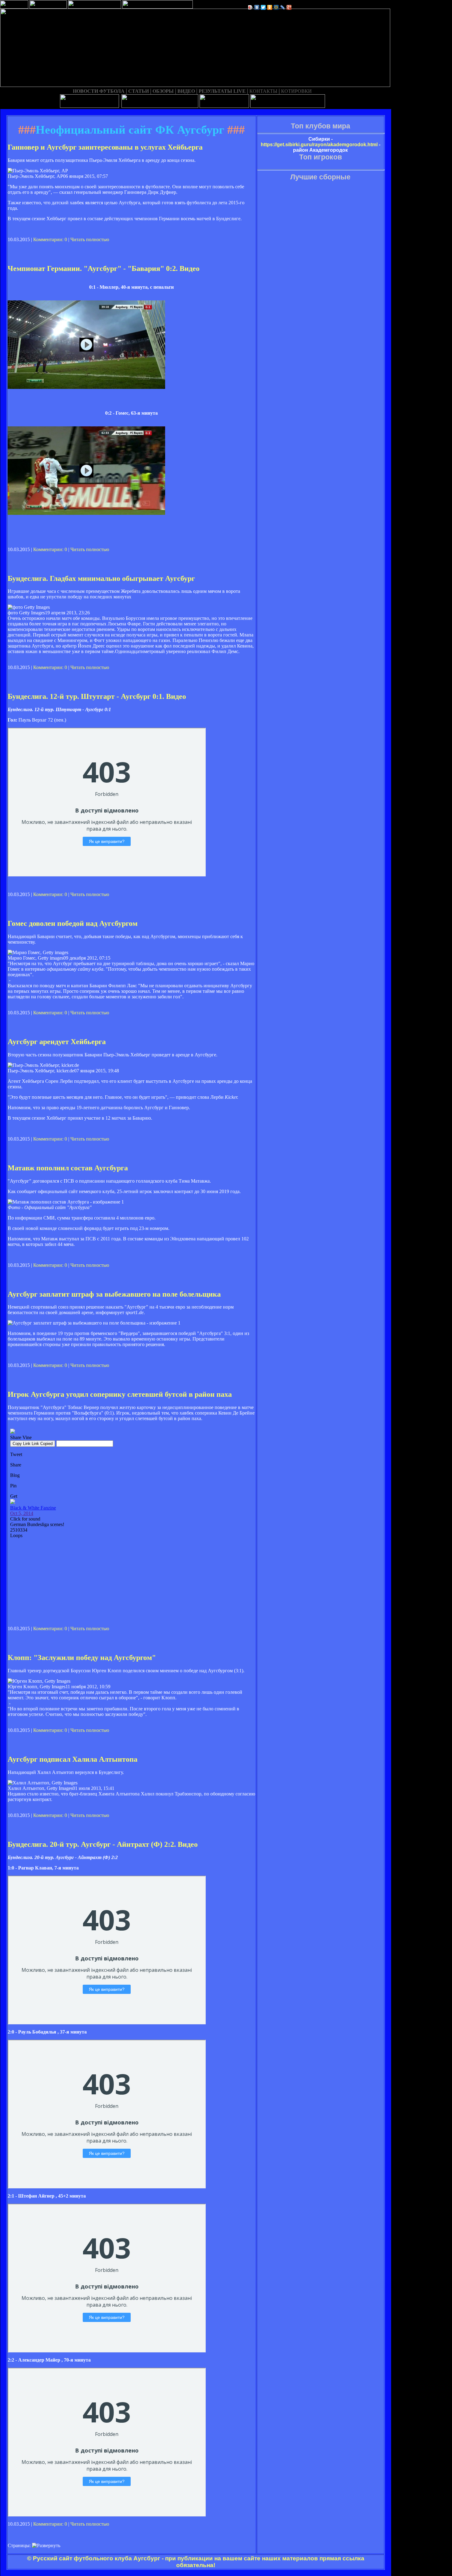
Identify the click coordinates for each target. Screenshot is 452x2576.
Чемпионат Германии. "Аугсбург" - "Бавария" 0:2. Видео (104, 268)
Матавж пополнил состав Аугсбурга (68, 1168)
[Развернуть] (46, 2546)
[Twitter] (263, 7)
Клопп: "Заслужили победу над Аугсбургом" (82, 1658)
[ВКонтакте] (257, 7)
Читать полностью (90, 239)
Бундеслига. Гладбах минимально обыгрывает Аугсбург (101, 578)
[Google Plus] (289, 7)
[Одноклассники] (270, 7)
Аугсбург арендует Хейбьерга (57, 1042)
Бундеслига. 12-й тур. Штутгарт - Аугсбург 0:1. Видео (97, 696)
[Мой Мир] (276, 7)
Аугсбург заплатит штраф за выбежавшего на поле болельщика (114, 1294)
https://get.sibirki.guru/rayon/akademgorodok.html (319, 145)
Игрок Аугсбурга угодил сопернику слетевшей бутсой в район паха (120, 1394)
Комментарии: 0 (50, 239)
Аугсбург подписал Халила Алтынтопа (73, 1759)
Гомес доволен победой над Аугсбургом (73, 923)
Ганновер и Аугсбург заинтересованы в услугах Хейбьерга (105, 147)
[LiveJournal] (283, 7)
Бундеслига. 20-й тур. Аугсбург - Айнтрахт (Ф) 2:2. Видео (103, 1844)
